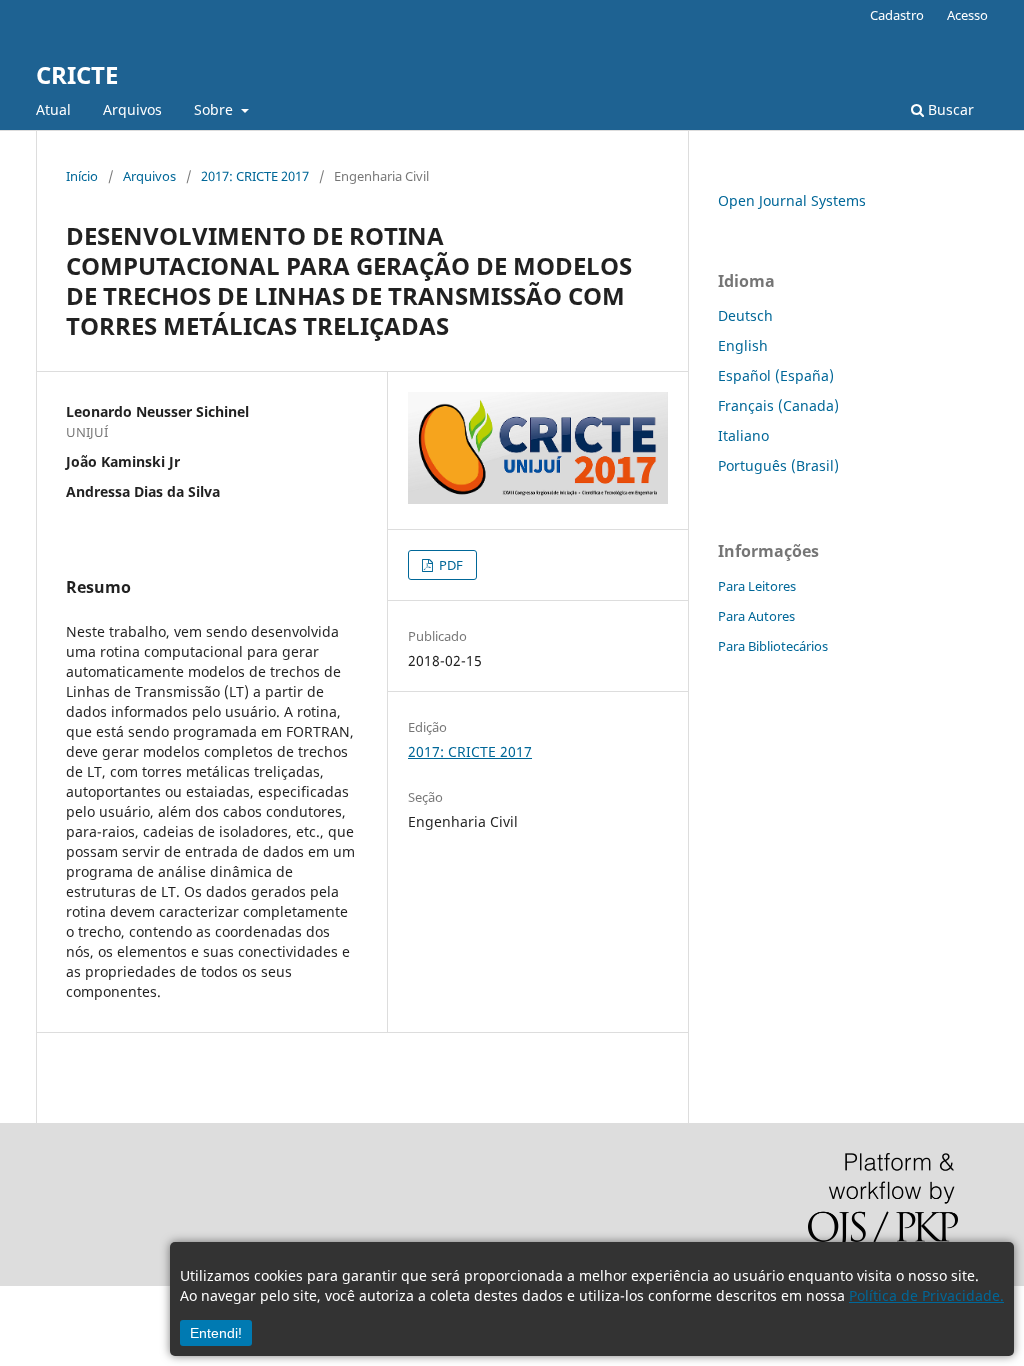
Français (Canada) (778, 405)
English (743, 345)
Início (82, 176)
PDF (449, 565)
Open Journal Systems (792, 200)
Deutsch (745, 315)
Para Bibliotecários (773, 646)
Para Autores (756, 616)
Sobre (215, 109)
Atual (53, 109)
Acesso (967, 15)
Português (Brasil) (778, 465)
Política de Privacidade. (926, 1295)
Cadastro (897, 15)
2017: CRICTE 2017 (255, 176)
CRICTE (77, 74)
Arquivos (132, 109)
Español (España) (776, 375)
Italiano (743, 435)
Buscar (949, 109)
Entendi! (216, 1333)
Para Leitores (757, 586)
